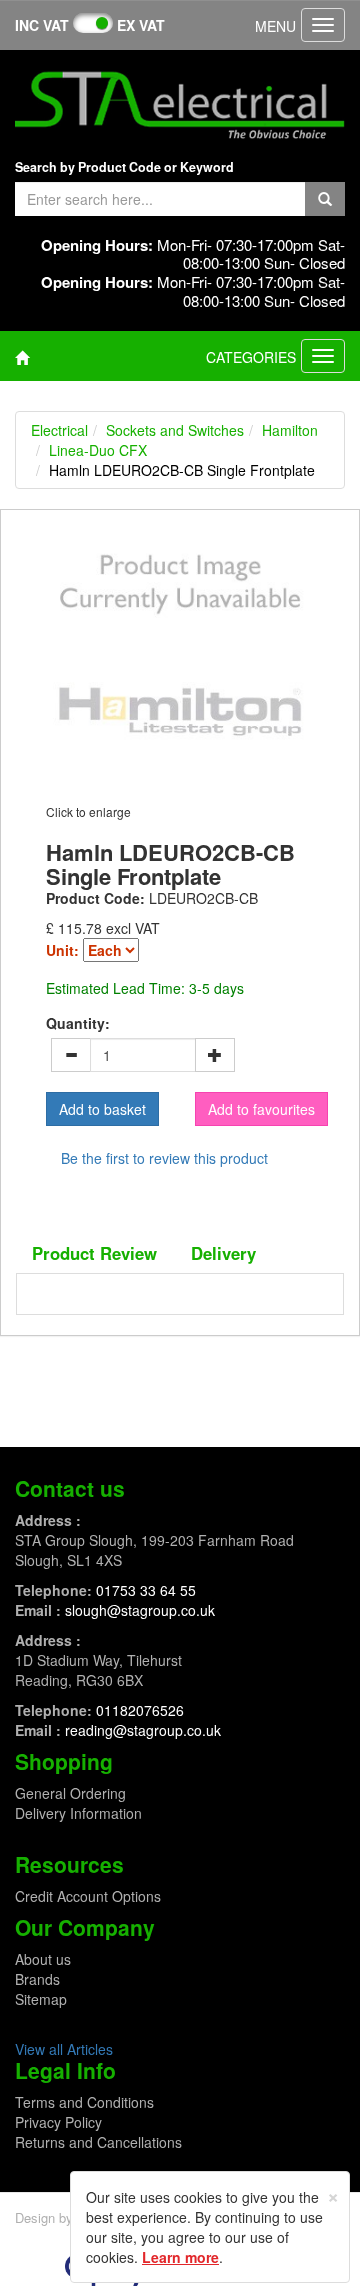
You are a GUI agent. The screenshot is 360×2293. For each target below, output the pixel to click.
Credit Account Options (88, 1896)
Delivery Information (78, 1813)
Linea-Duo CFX (98, 450)
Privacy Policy (58, 2122)
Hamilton (290, 430)
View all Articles (64, 2049)
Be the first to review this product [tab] (164, 1158)
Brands (37, 1979)
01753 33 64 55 (146, 1590)
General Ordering (70, 1793)
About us (43, 1959)
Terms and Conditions (84, 2102)
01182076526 (140, 1710)
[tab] (94, 1253)
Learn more (180, 2257)
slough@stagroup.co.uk (140, 1610)
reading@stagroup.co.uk (143, 1730)
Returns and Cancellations (98, 2142)
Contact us (70, 1488)
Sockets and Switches (175, 430)
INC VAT (42, 25)
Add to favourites (261, 1109)
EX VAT (141, 25)
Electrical (59, 430)
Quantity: (78, 1023)
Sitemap (41, 1999)
